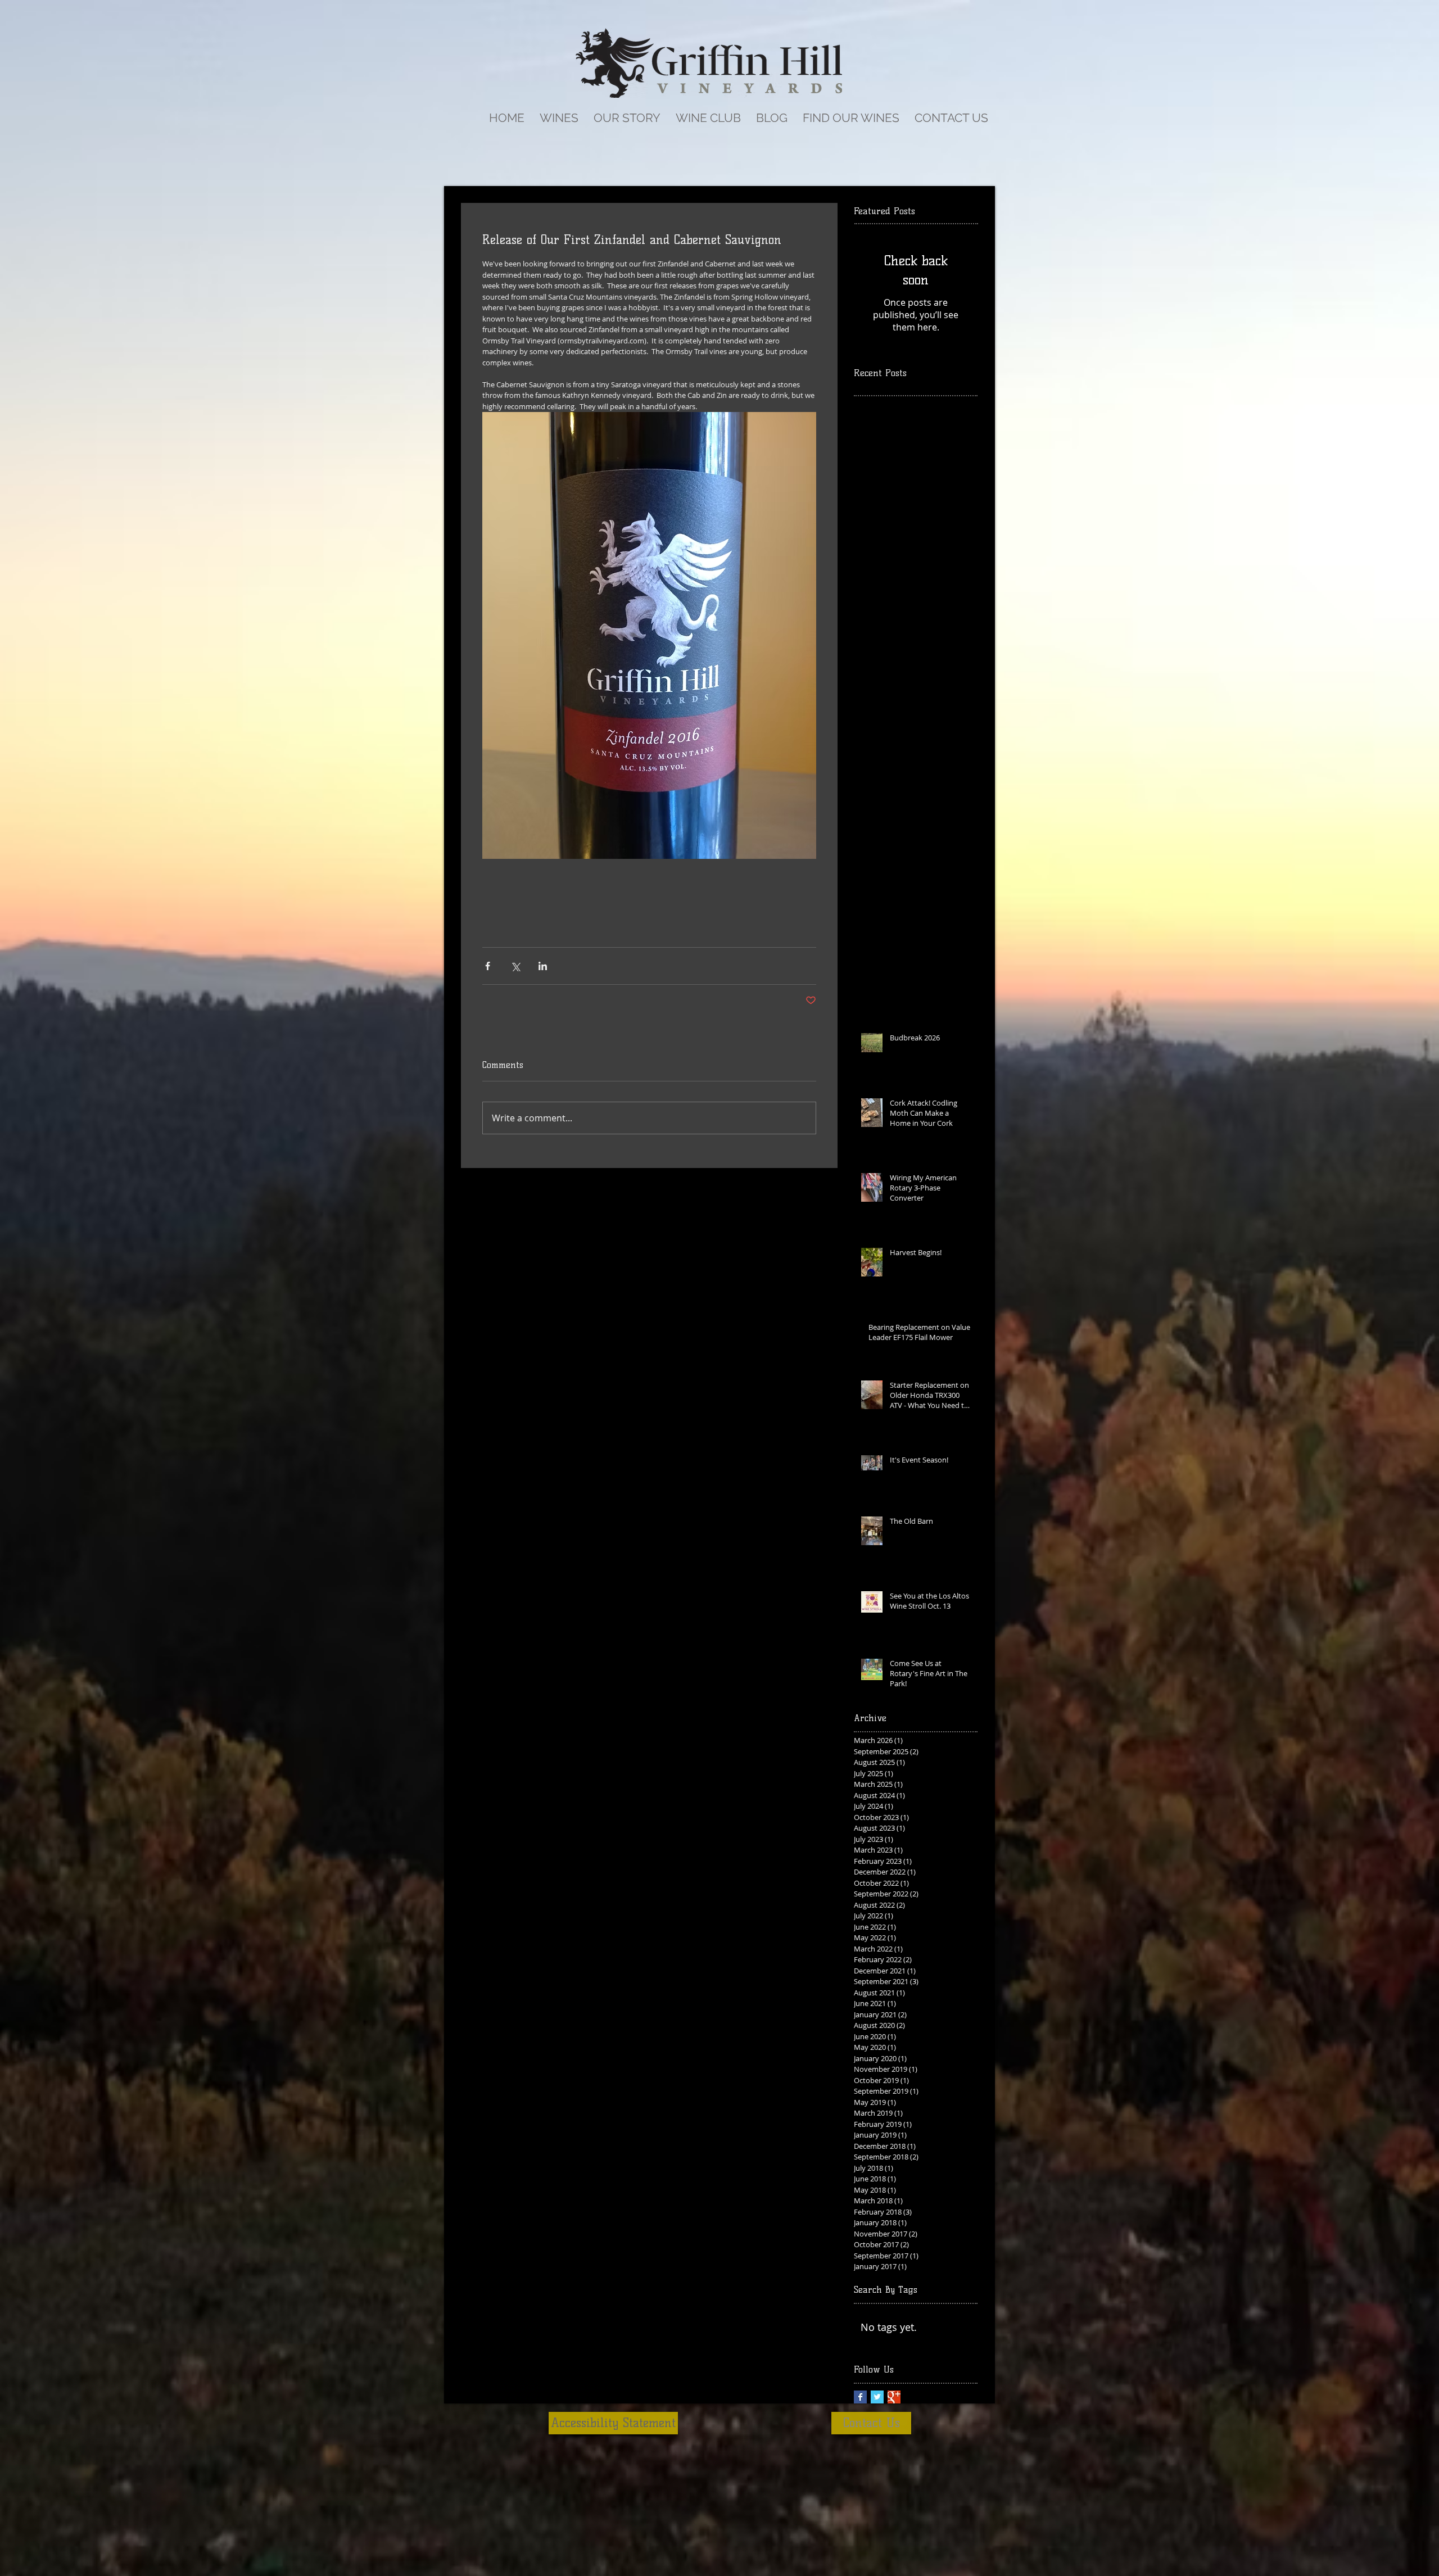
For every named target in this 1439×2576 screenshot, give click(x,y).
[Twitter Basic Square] (877, 2397)
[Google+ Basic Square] (894, 2397)
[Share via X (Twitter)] (515, 966)
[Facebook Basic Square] (860, 2397)
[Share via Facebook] (488, 966)
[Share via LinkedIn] (543, 966)
